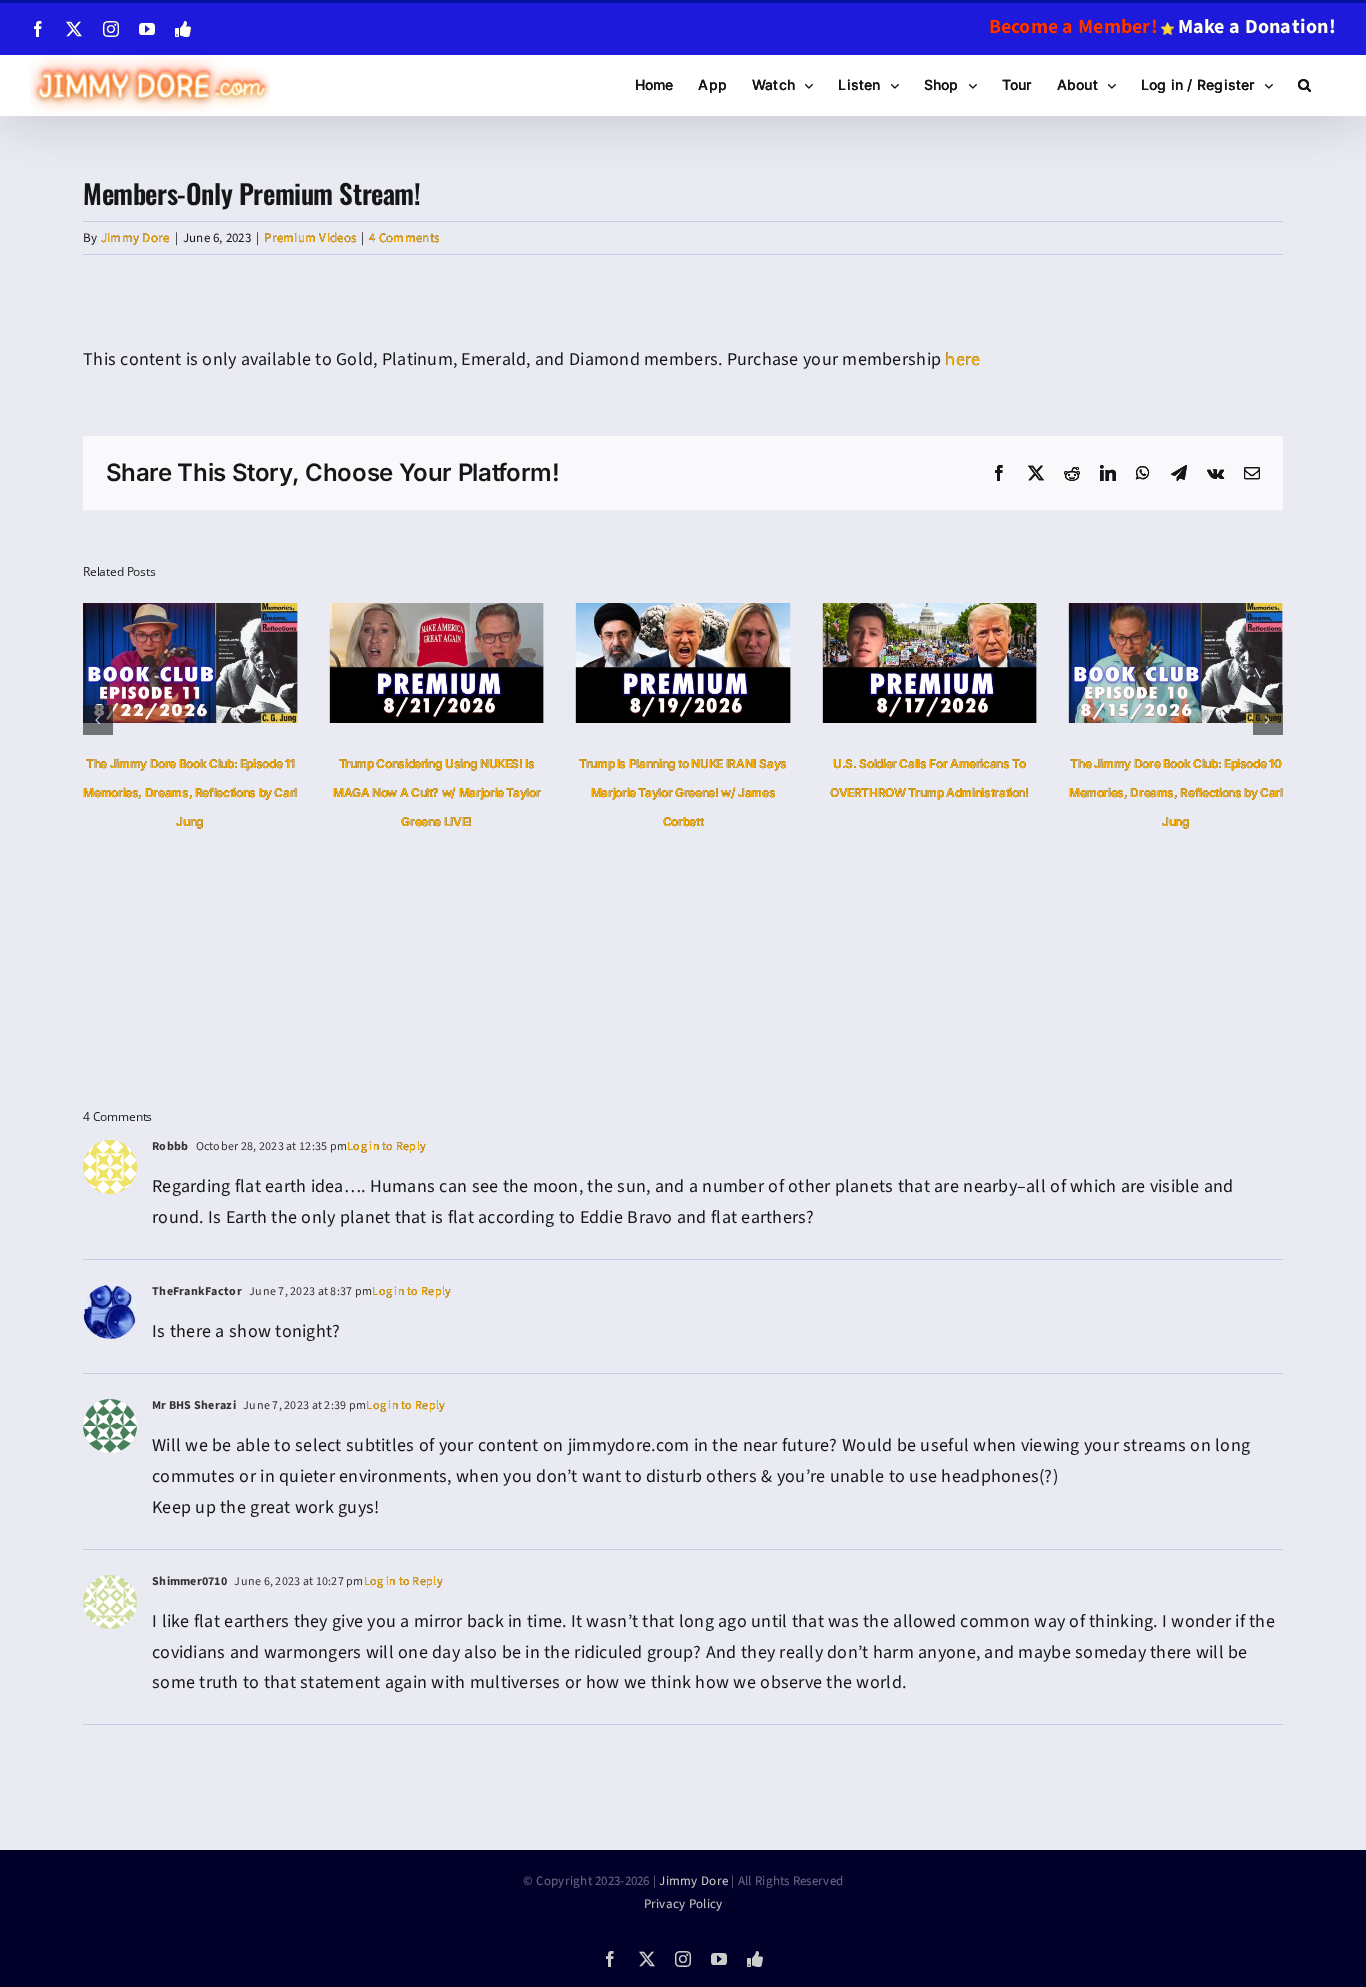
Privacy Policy (683, 1904)
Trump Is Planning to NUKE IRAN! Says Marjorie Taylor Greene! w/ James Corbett (494, 792)
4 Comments (404, 238)
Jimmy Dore (135, 238)
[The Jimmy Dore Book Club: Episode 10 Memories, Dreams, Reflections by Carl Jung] (986, 615)
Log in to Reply (386, 1146)
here (962, 359)
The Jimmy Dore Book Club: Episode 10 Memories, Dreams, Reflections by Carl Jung (987, 792)
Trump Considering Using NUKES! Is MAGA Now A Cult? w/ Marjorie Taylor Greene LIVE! (247, 792)
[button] (1304, 85)
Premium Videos (310, 238)
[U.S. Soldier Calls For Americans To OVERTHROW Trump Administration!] (740, 615)
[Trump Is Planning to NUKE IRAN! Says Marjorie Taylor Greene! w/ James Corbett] (494, 615)
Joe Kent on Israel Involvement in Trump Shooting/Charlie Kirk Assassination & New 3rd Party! (1233, 792)
